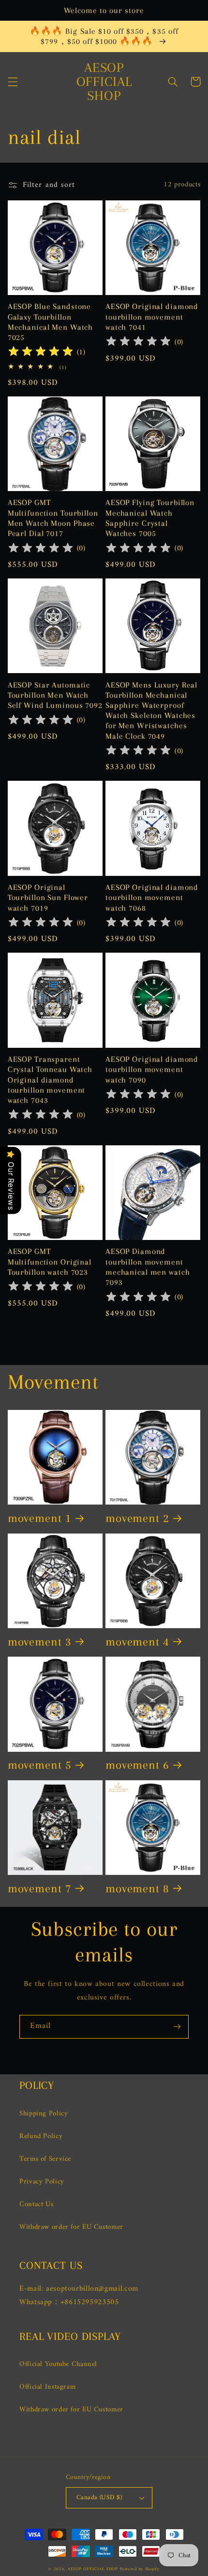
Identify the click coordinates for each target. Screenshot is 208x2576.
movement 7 (40, 1889)
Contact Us (36, 2204)
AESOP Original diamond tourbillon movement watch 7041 (152, 317)
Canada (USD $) (99, 2498)
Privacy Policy (42, 2182)
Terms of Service (45, 2159)
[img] (41, 353)
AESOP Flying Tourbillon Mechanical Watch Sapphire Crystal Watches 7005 (150, 518)
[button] (13, 82)
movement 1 (40, 1518)
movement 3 (40, 1642)
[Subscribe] (177, 2027)
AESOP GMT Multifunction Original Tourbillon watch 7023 (50, 1261)
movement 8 (137, 1889)
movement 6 (137, 1765)
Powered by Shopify (140, 2569)
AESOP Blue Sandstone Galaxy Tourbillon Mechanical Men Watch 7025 (50, 322)
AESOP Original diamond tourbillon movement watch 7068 (152, 897)
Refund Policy (41, 2136)
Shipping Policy (44, 2113)
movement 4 (137, 1642)
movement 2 (137, 1518)
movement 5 (40, 1765)
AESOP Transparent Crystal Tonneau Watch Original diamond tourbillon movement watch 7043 (50, 1080)
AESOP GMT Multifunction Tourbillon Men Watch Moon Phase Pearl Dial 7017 (53, 518)
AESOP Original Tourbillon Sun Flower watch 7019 (48, 897)
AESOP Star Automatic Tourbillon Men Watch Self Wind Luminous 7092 (55, 695)
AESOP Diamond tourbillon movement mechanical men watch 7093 (148, 1267)
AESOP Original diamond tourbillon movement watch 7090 (152, 1069)
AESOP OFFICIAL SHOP (94, 2569)
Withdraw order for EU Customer (71, 2227)
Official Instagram (47, 2387)
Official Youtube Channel (58, 2364)
